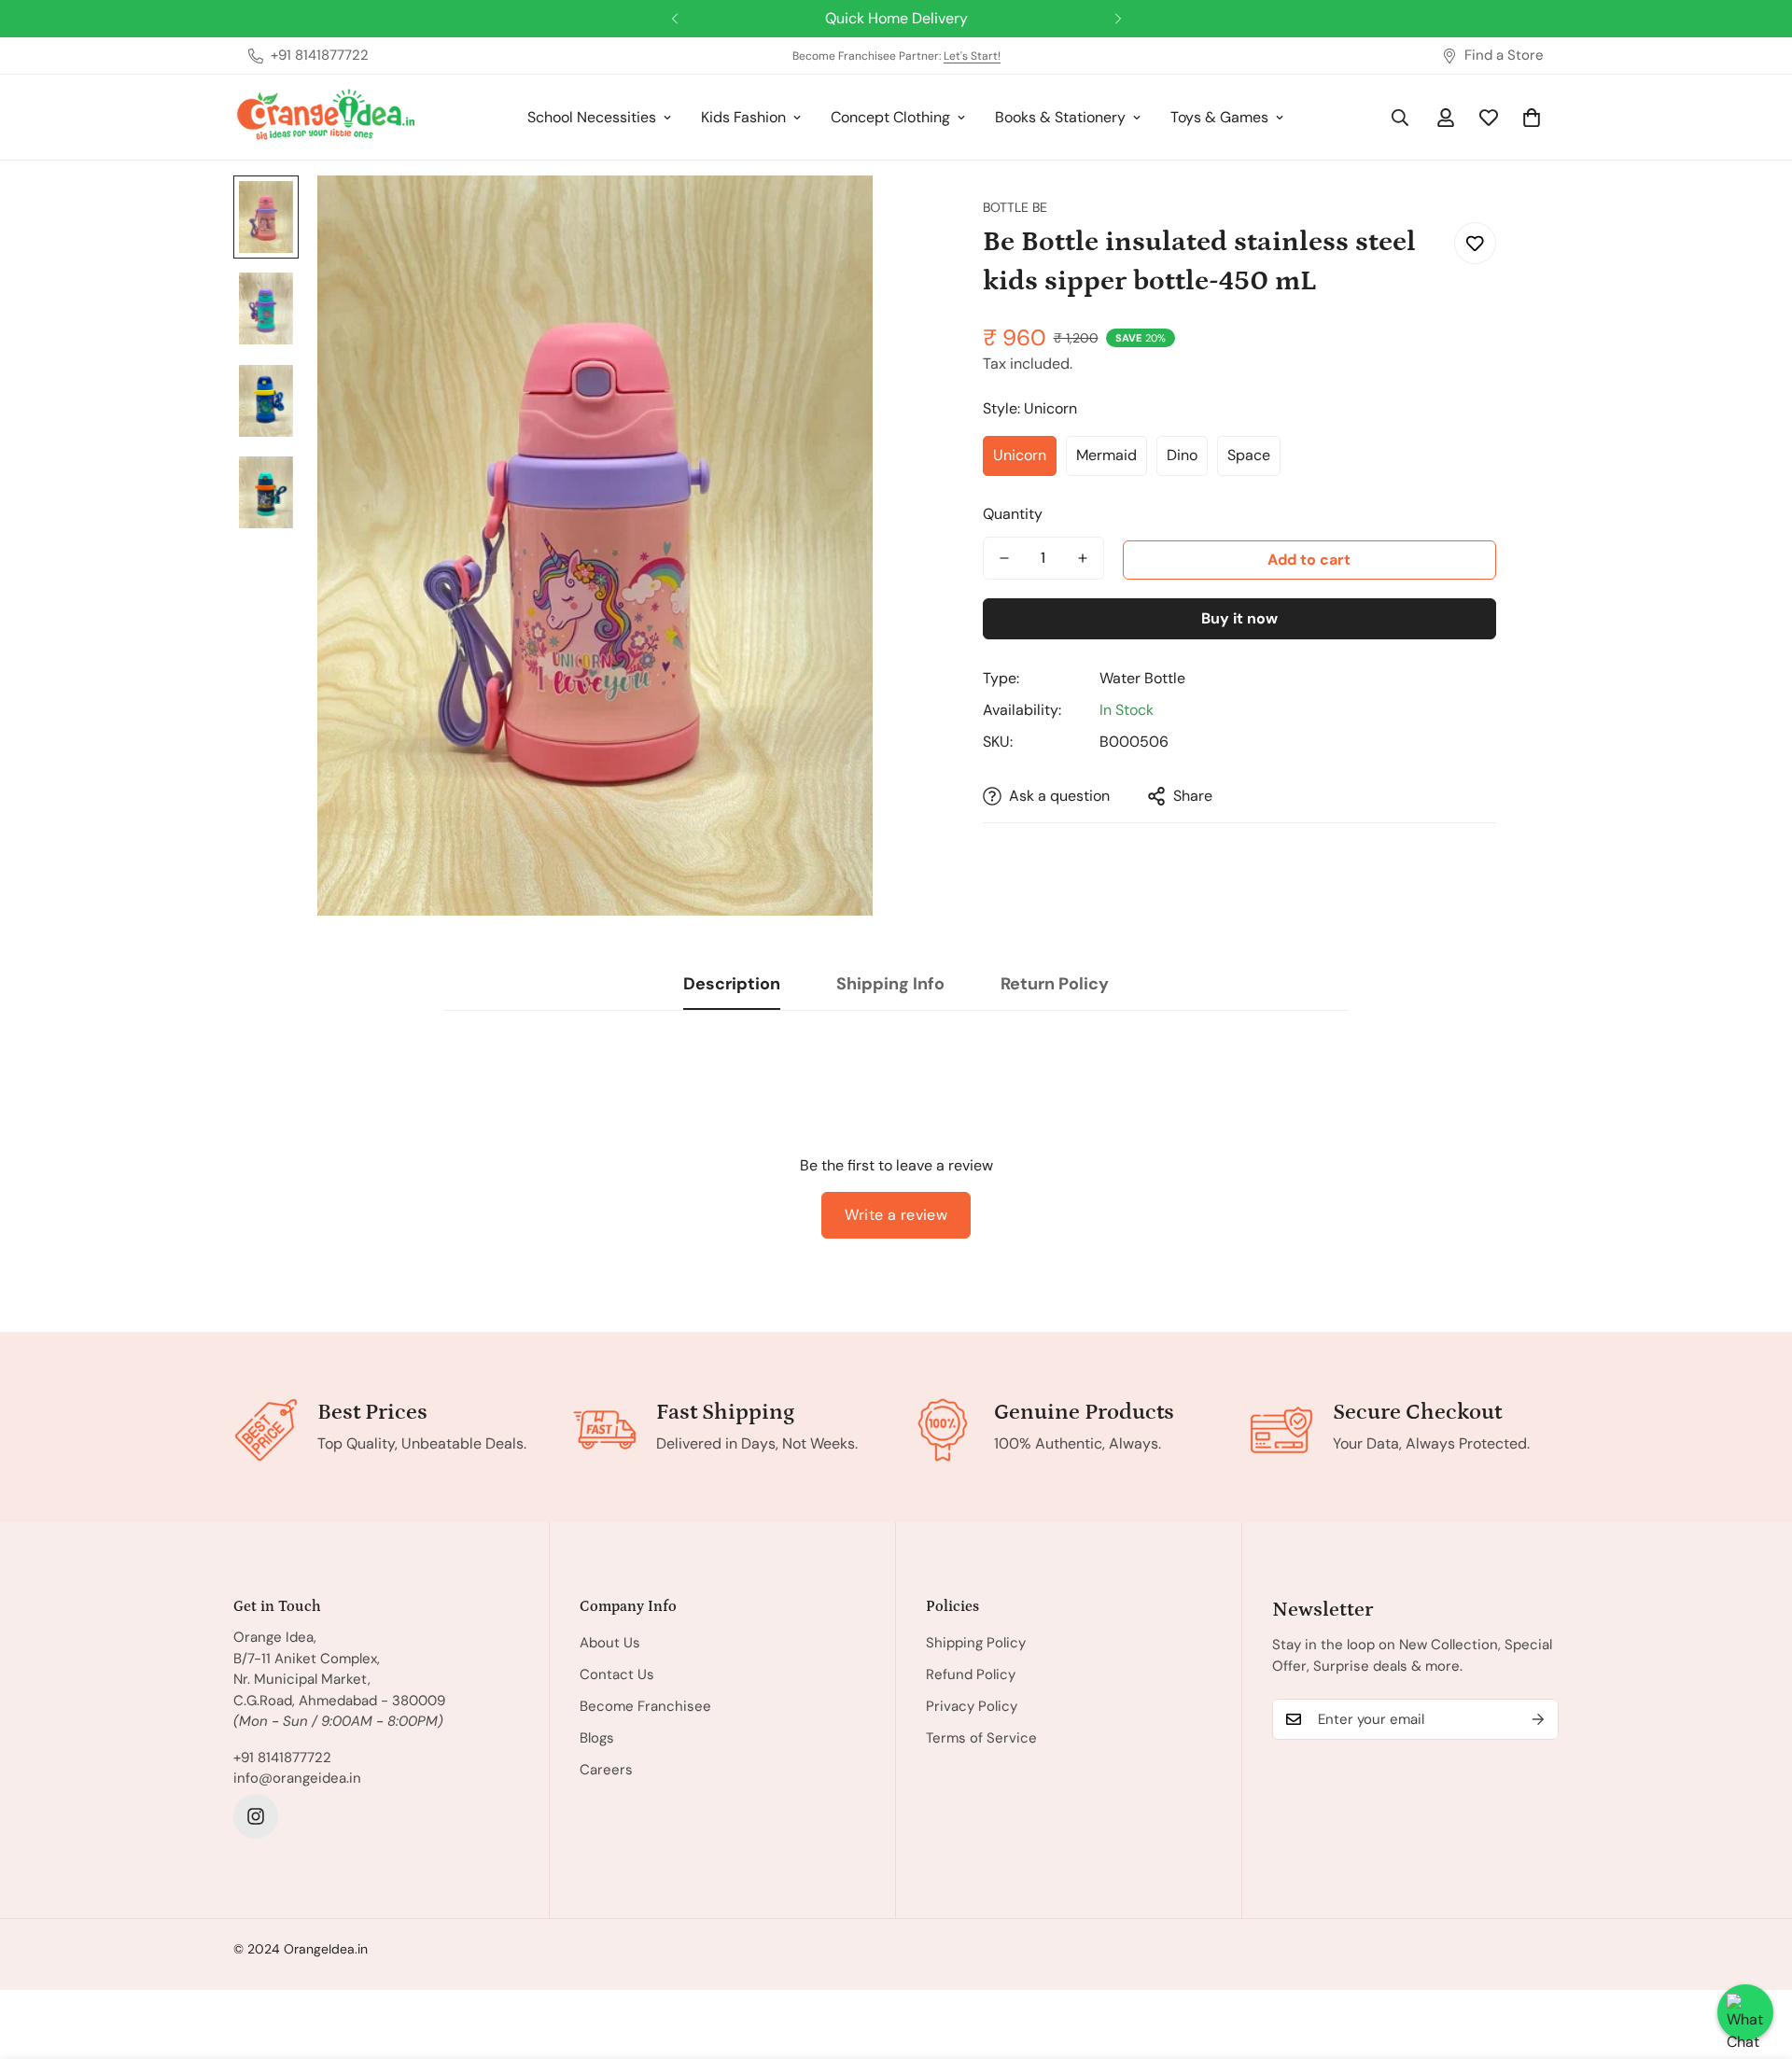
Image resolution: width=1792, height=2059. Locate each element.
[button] (1532, 118)
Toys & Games (1219, 117)
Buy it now (1239, 618)
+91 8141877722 (282, 1758)
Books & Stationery (1060, 117)
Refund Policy (971, 1674)
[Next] (1118, 19)
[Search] (1400, 118)
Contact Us (617, 1674)
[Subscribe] (1538, 1719)
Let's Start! (972, 56)
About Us (610, 1643)
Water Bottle (1142, 678)
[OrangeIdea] (327, 117)
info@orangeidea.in (297, 1778)
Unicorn (1020, 455)
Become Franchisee (645, 1706)
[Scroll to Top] (1756, 1957)
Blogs (597, 1738)
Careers (606, 1770)
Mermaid (1106, 455)
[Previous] (674, 19)
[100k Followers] (256, 1816)
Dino (1182, 455)
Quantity (1013, 514)
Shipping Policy (976, 1643)
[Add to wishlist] (1475, 243)
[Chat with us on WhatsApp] (1745, 2012)
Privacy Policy (972, 1706)
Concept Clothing (890, 117)
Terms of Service (981, 1738)
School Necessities (592, 117)
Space (1249, 455)
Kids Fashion (743, 117)
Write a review (896, 1215)
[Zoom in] (833, 215)
